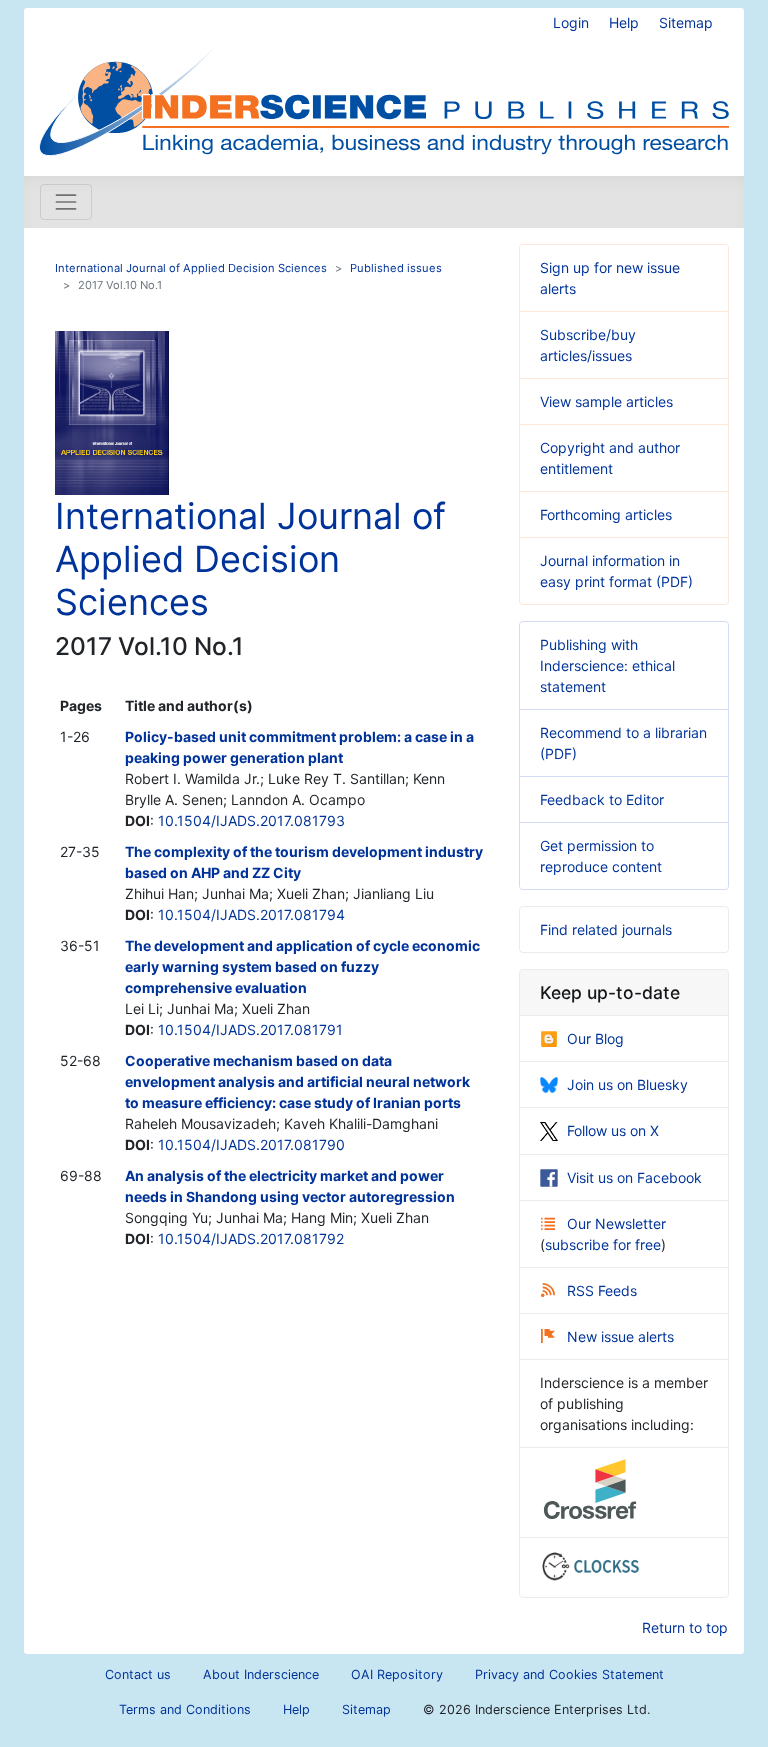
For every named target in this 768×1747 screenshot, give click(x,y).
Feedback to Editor (602, 799)
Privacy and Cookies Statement (569, 1674)
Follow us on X (613, 1130)
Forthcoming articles (606, 514)
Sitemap (686, 22)
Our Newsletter (616, 1223)
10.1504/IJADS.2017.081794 (251, 914)
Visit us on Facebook (634, 1177)
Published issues (396, 268)
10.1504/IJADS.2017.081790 (251, 1144)
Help (624, 22)
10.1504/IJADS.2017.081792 (251, 1238)
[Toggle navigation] (66, 202)
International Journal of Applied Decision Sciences (191, 268)
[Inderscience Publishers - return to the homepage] (384, 84)
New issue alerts (620, 1336)
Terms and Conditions (185, 1709)
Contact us (138, 1674)
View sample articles (606, 401)
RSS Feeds (602, 1290)
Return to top (685, 1627)
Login (571, 22)
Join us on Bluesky (627, 1084)
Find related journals (606, 929)
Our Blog (595, 1038)
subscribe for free (603, 1244)
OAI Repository (397, 1674)
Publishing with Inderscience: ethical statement (607, 665)
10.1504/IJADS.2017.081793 (251, 820)
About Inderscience (261, 1674)
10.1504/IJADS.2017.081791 (250, 1029)
